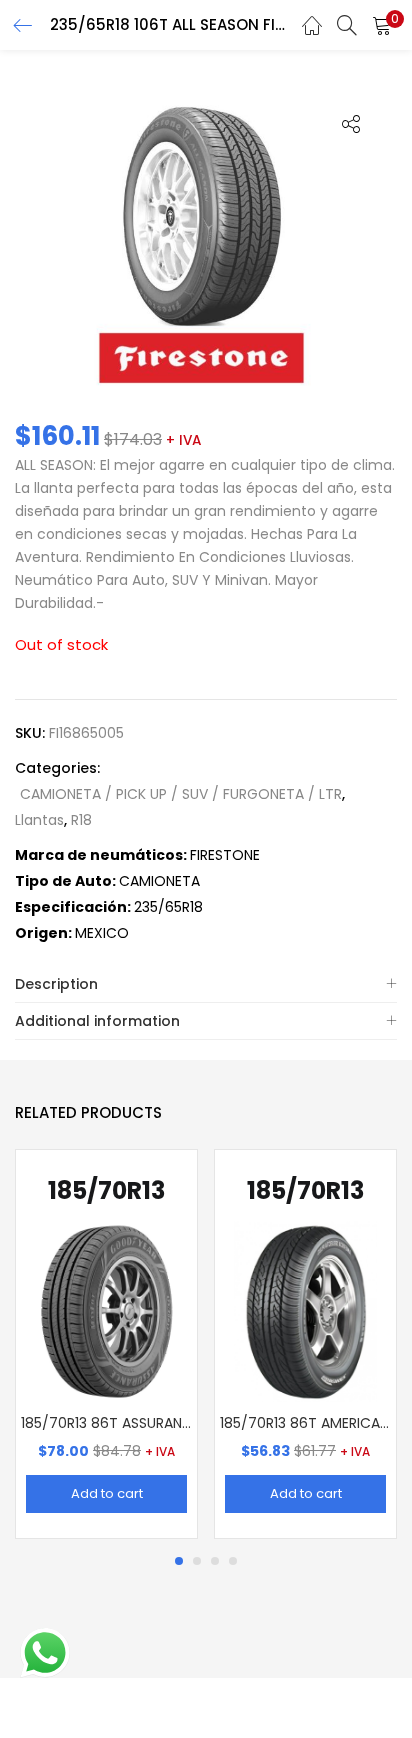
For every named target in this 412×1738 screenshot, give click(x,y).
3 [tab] (215, 1561)
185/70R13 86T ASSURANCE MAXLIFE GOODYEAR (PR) (106, 1423)
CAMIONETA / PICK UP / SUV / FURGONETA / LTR (181, 794)
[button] (382, 25)
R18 (81, 820)
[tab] (206, 984)
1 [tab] (179, 1561)
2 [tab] (197, 1561)
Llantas (39, 820)
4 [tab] (233, 1561)
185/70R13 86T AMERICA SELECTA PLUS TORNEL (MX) (305, 1423)
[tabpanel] (106, 1344)
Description (56, 984)
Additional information (97, 1021)
